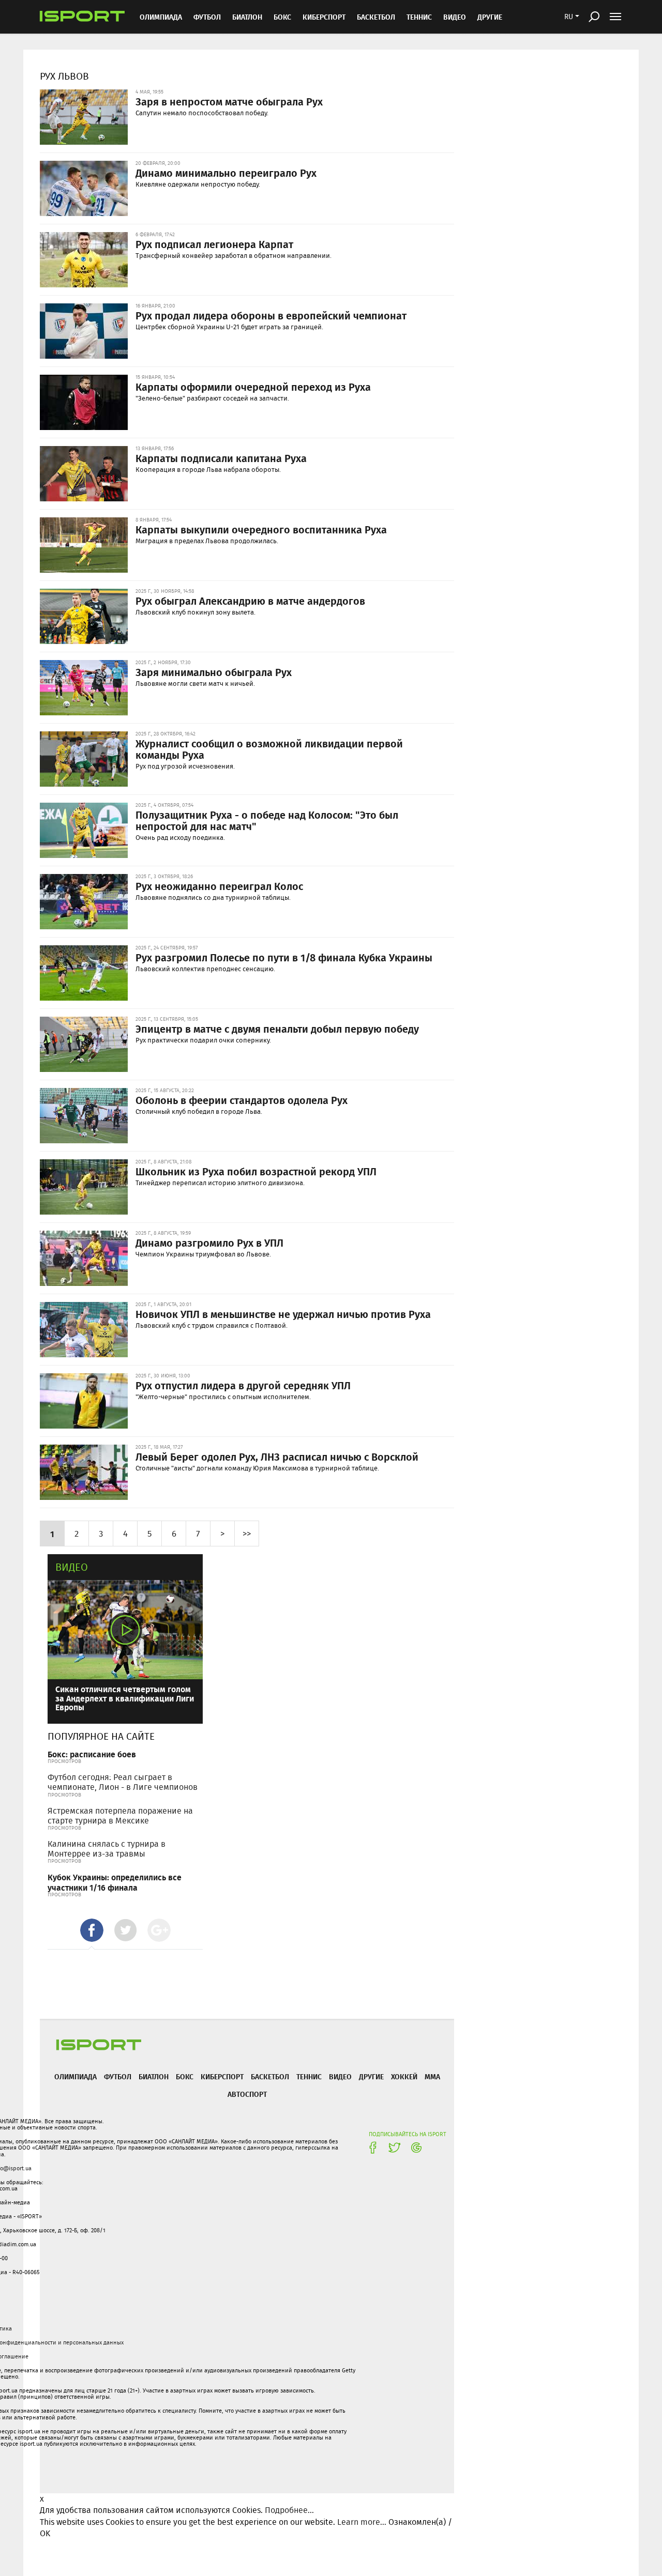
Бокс (282, 17)
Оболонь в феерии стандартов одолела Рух (242, 1100)
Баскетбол (376, 17)
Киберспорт (324, 17)
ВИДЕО (455, 17)
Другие (490, 17)
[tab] (92, 1930)
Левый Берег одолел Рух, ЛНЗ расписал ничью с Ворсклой (277, 1456)
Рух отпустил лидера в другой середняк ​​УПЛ (243, 1385)
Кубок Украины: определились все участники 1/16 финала (115, 1882)
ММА (432, 2076)
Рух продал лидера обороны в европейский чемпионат (271, 315)
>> (247, 1533)
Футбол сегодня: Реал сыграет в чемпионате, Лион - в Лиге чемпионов (123, 1782)
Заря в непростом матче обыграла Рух (229, 101)
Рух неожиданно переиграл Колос (219, 886)
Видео (72, 1567)
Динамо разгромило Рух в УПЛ (209, 1243)
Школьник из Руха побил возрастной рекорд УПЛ (256, 1171)
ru (569, 17)
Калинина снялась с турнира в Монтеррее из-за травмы (107, 1849)
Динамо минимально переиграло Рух (226, 173)
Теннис (419, 17)
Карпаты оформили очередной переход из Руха (253, 387)
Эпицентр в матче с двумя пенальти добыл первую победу (277, 1029)
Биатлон (247, 17)
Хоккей (404, 2076)
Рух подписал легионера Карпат (214, 244)
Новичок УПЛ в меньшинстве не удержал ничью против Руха (283, 1314)
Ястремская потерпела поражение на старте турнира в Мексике (120, 1816)
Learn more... (362, 2522)
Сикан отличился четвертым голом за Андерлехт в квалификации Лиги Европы (125, 1698)
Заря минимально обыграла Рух (214, 672)
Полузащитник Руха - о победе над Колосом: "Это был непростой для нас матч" (267, 820)
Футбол (207, 17)
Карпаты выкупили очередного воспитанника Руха (261, 529)
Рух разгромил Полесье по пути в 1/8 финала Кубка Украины (284, 957)
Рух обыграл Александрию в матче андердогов (250, 601)
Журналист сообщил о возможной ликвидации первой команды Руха (269, 749)
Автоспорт (247, 2094)
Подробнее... (289, 2510)
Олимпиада (161, 17)
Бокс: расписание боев (92, 1754)
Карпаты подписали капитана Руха (221, 458)
